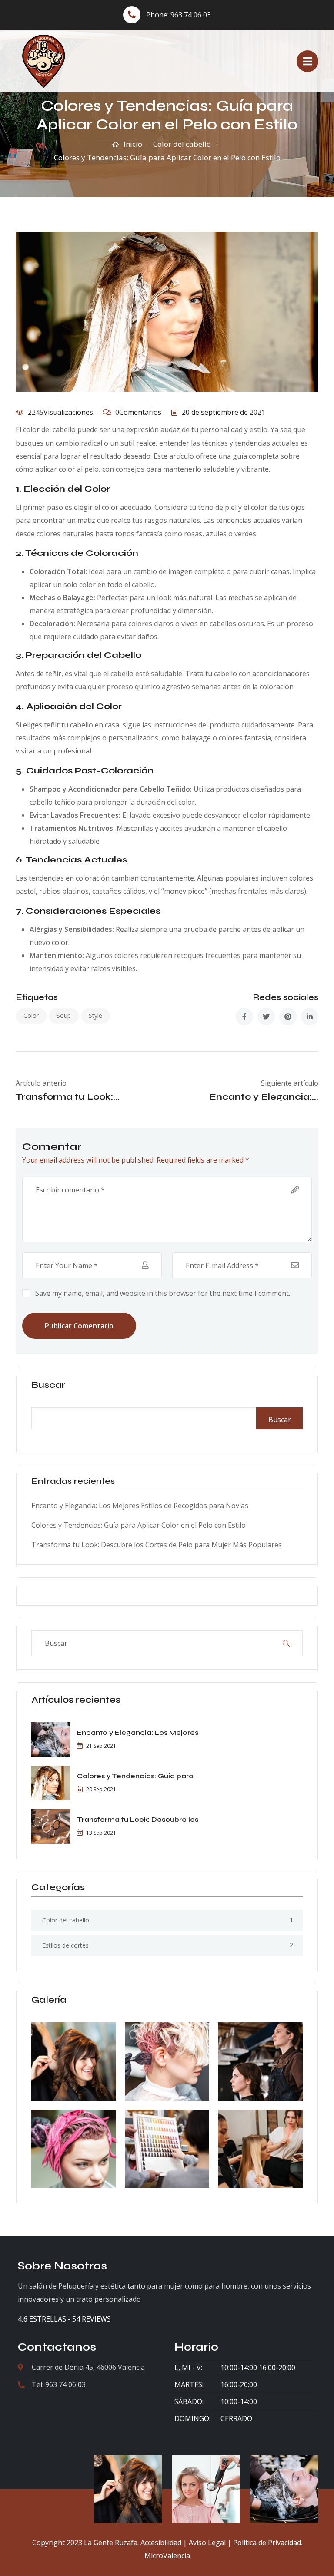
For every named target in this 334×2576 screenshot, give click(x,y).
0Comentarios (138, 412)
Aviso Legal (207, 2543)
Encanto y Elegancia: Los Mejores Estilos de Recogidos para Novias (140, 1506)
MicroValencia (167, 2556)
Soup (64, 1016)
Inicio (133, 144)
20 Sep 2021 (101, 1789)
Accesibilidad (161, 2543)
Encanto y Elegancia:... (264, 1097)
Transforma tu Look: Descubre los (138, 1819)
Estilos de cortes (65, 1945)
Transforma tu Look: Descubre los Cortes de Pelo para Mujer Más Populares (157, 1545)
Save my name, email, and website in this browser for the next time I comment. (163, 1293)
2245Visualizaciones (60, 412)
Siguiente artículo (290, 1083)
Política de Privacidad (267, 2543)
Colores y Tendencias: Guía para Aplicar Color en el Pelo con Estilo (139, 1525)
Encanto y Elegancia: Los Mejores (138, 1732)
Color (31, 1016)
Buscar (48, 1385)
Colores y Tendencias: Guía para (135, 1776)
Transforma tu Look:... (68, 1097)
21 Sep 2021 (101, 1746)
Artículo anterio (41, 1083)
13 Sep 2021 (101, 1833)
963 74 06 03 (191, 15)
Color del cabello (182, 144)
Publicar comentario (79, 1326)
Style (95, 1016)
